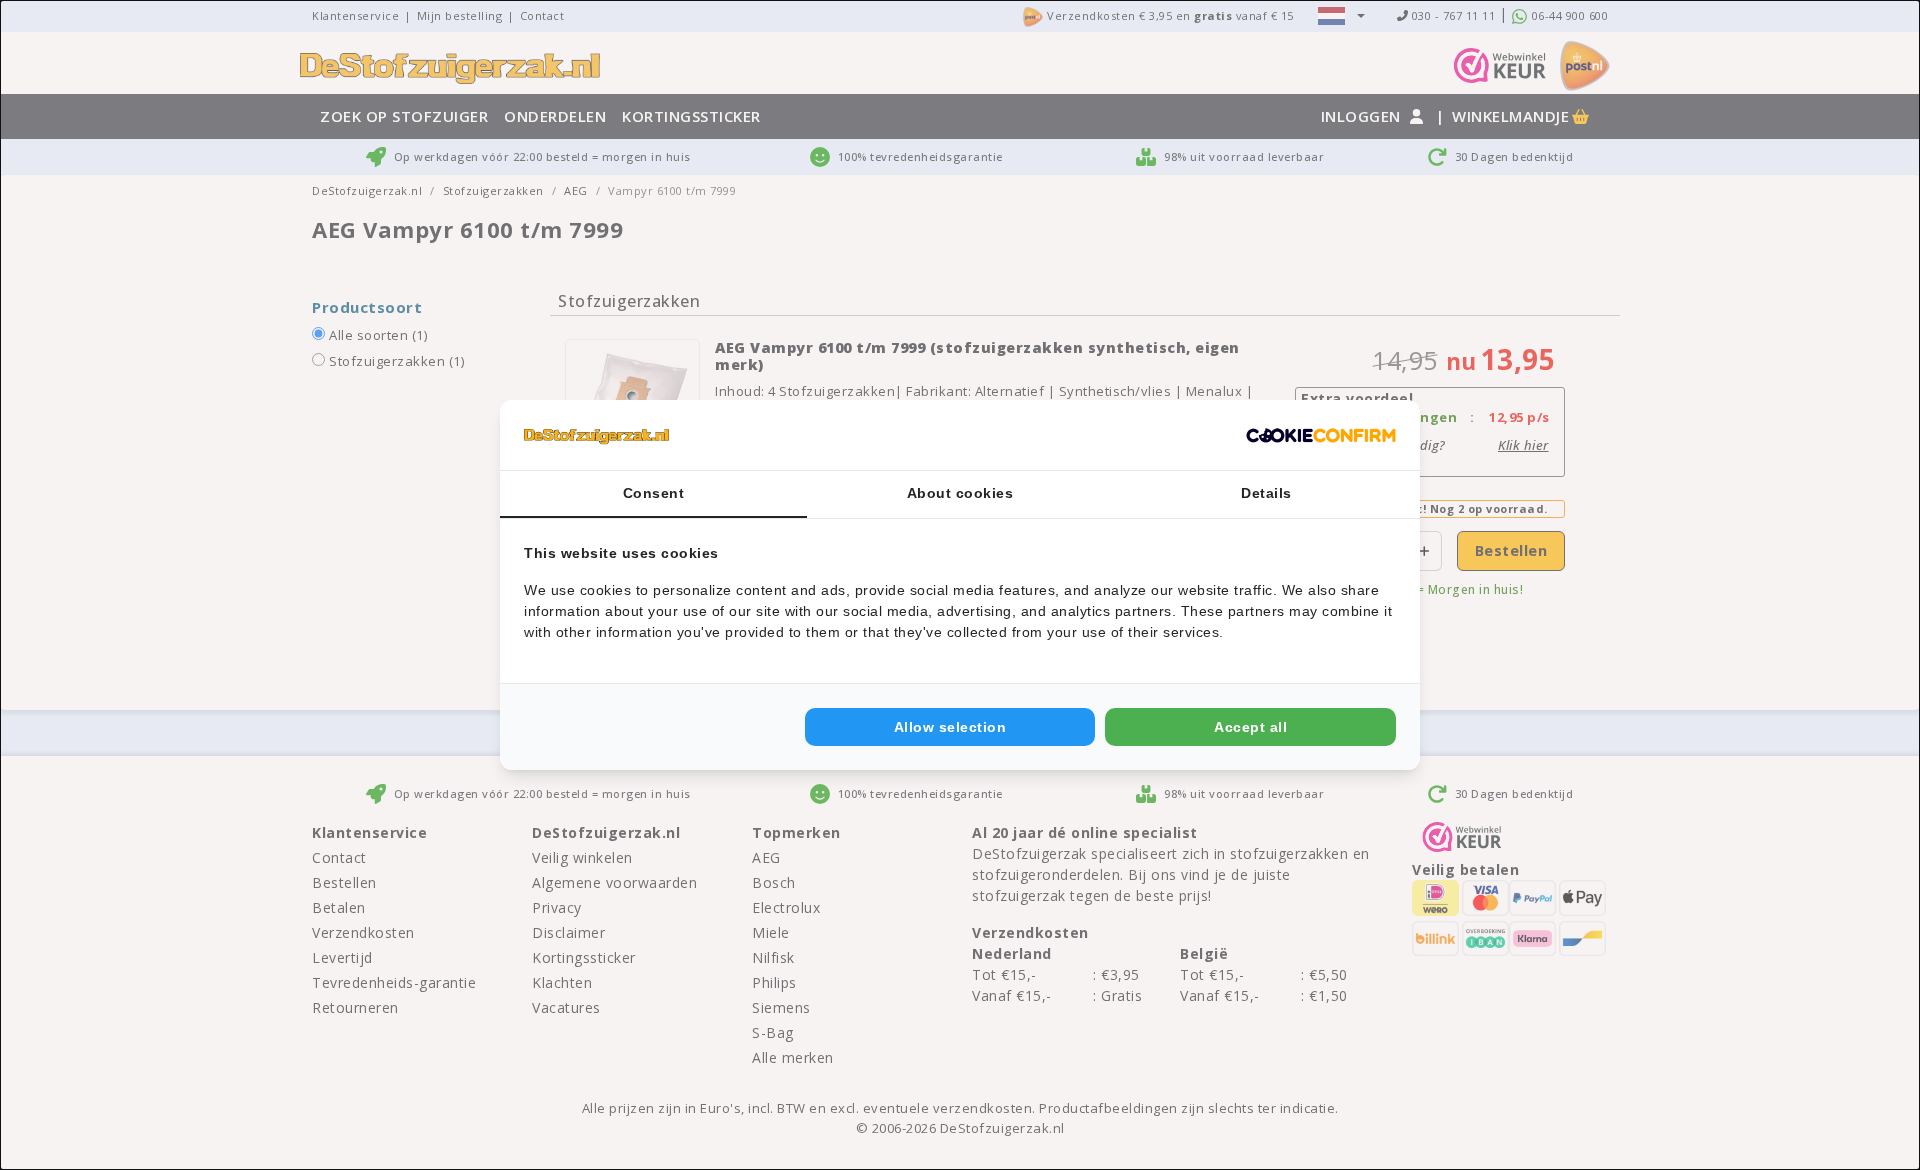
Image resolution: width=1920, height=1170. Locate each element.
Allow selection (950, 727)
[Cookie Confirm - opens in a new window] (1321, 435)
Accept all (1250, 727)
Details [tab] (1266, 493)
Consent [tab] (654, 493)
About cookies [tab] (960, 493)
